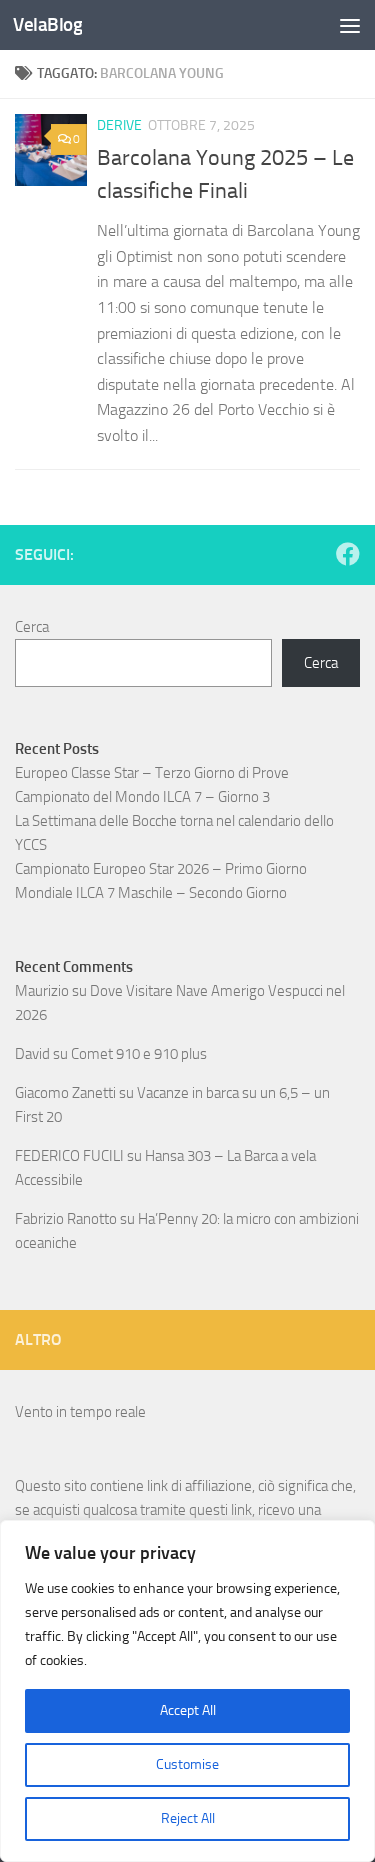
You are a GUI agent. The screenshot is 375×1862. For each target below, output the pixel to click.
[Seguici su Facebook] (348, 554)
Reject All (188, 1818)
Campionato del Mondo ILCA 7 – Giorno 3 (142, 797)
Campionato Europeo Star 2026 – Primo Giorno (161, 869)
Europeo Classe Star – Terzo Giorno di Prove (152, 773)
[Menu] (350, 25)
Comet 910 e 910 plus (139, 1054)
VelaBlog (47, 24)
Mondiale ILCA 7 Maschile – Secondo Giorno (151, 893)
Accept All (188, 1710)
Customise (187, 1764)
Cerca (32, 627)
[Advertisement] (187, 197)
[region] (187, 1691)
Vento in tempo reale (80, 1412)
